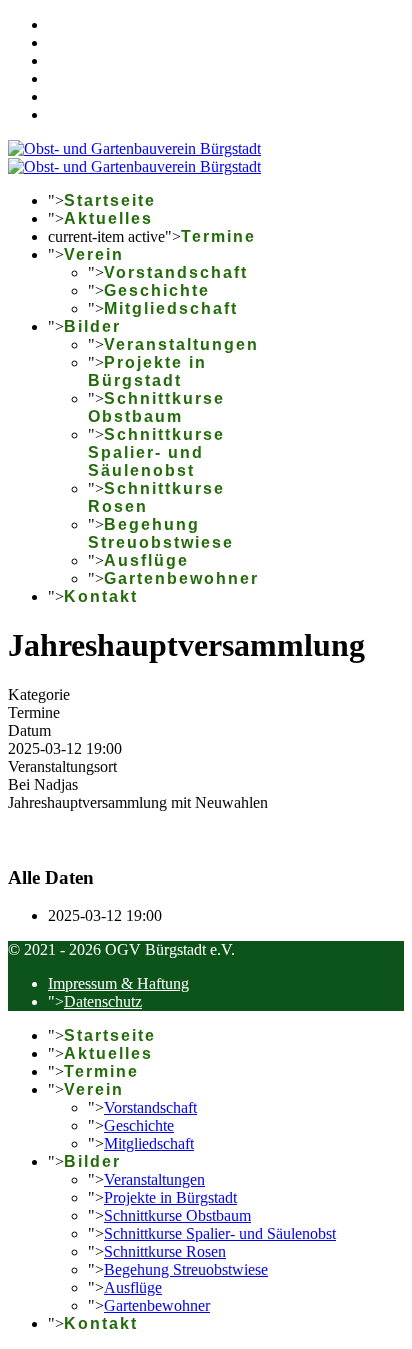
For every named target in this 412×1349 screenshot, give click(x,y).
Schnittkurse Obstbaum (156, 407)
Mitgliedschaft (171, 308)
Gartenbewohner (181, 578)
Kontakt (101, 596)
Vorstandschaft (176, 272)
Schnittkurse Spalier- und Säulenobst (156, 452)
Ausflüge (146, 560)
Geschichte (157, 290)
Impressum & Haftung (118, 983)
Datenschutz (103, 1001)
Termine (218, 236)
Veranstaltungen (181, 344)
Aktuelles (108, 218)
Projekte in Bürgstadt (147, 371)
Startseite (110, 200)
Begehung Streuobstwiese (161, 533)
